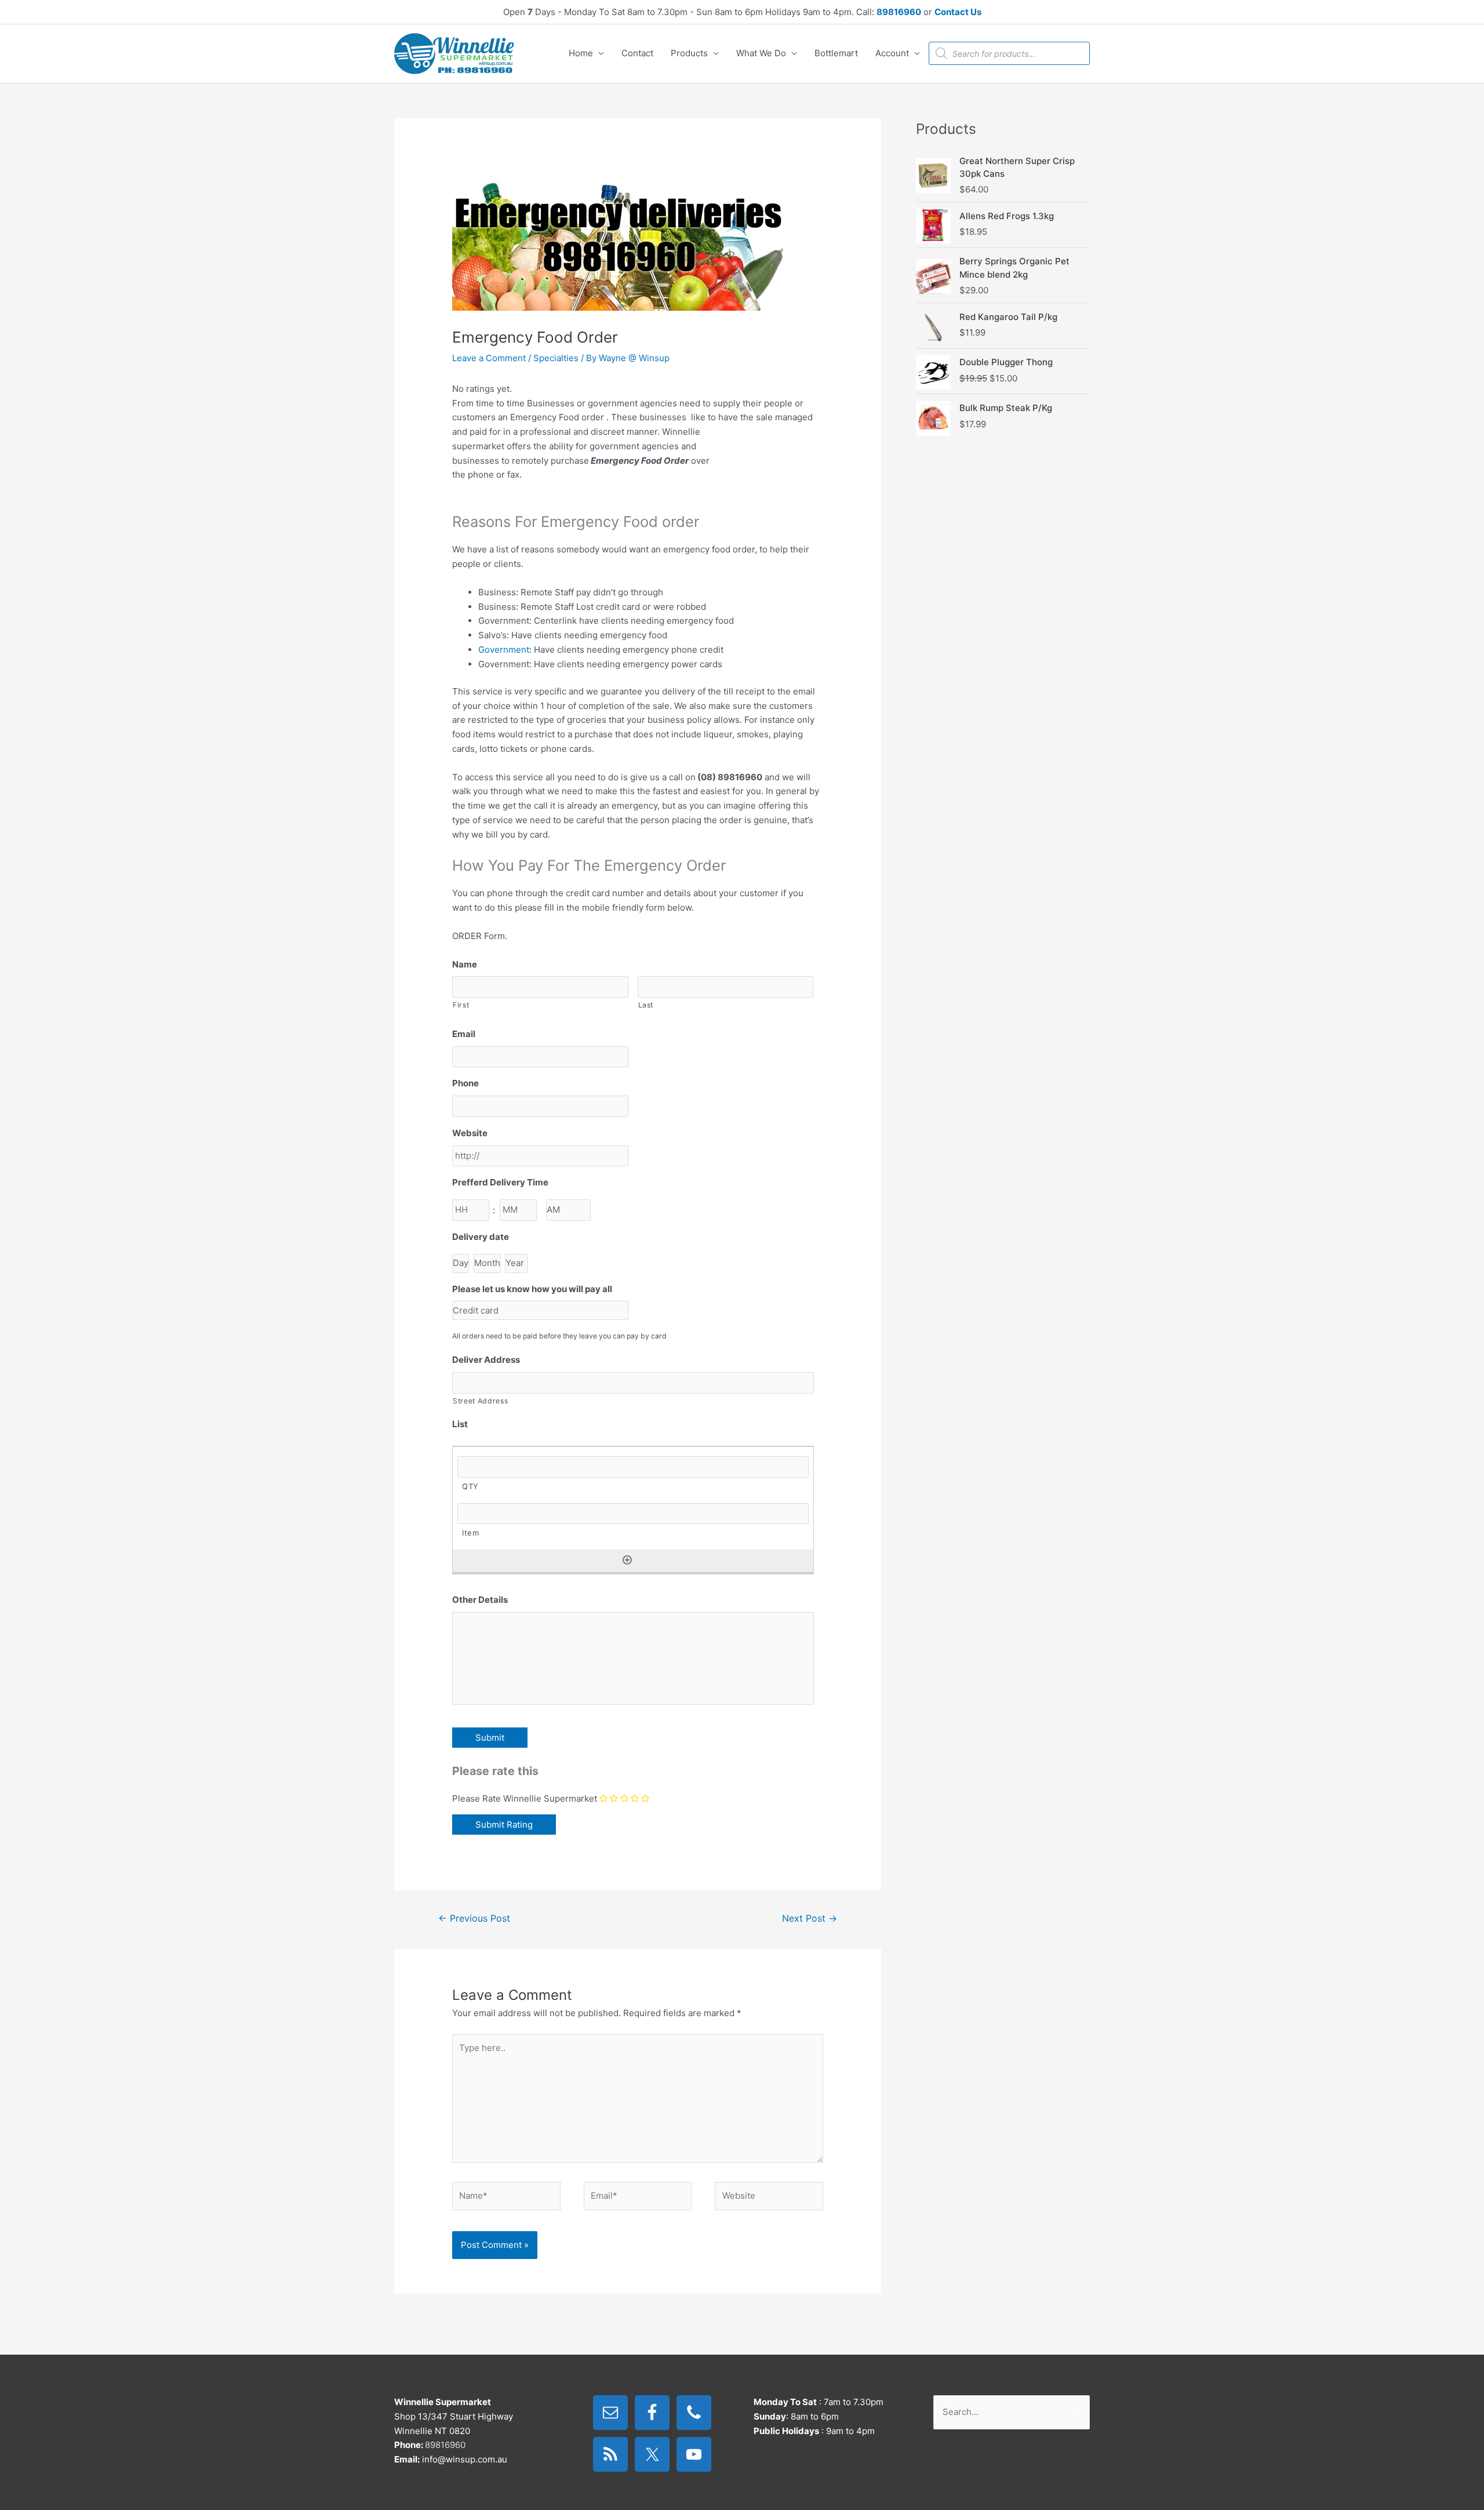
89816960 (899, 12)
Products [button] (689, 53)
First (461, 1005)
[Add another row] (627, 1560)
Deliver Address (486, 1360)
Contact (637, 53)
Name (465, 964)
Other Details (480, 1600)
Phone (465, 1083)
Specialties (556, 358)
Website (470, 1133)
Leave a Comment (489, 358)
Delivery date (481, 1237)
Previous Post (474, 1918)
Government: (505, 650)
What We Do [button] (761, 53)
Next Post (810, 1918)
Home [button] (581, 53)
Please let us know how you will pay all (532, 1289)
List (460, 1424)
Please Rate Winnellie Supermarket (525, 1798)
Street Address (480, 1401)
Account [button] (892, 53)
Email (464, 1034)
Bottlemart (836, 53)
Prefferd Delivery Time (500, 1182)
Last (646, 1005)
